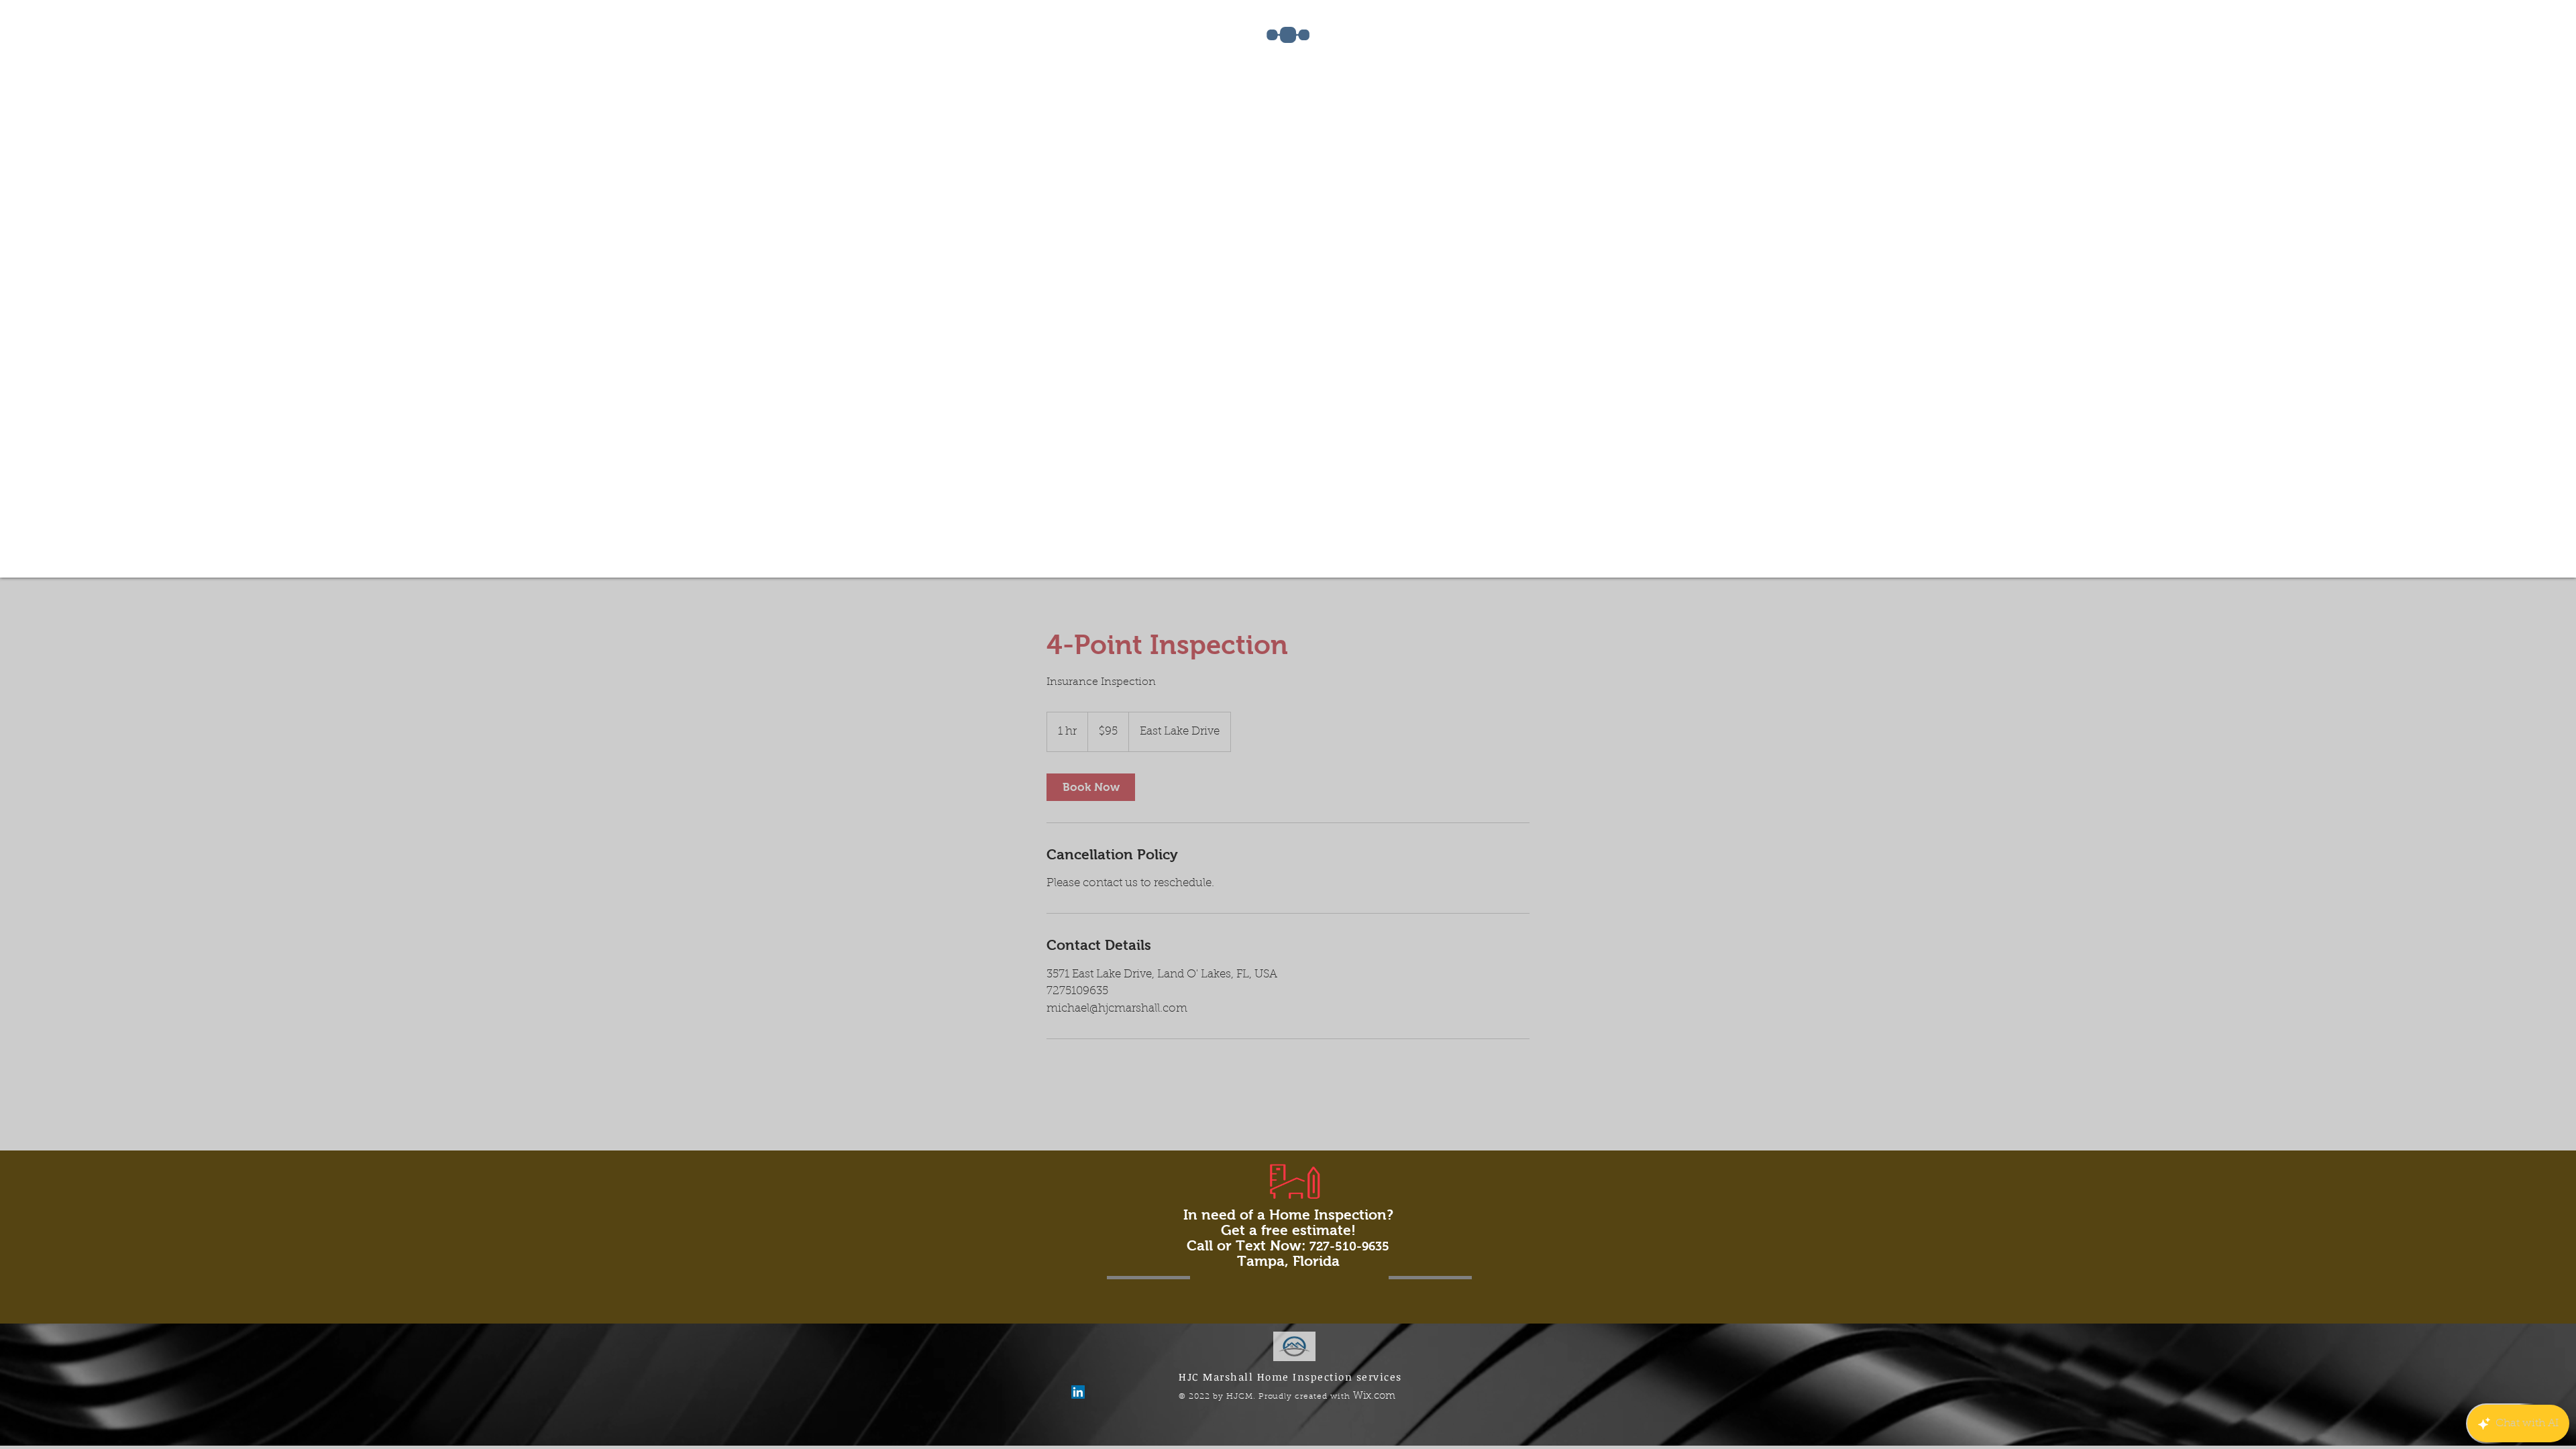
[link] (1091, 787)
